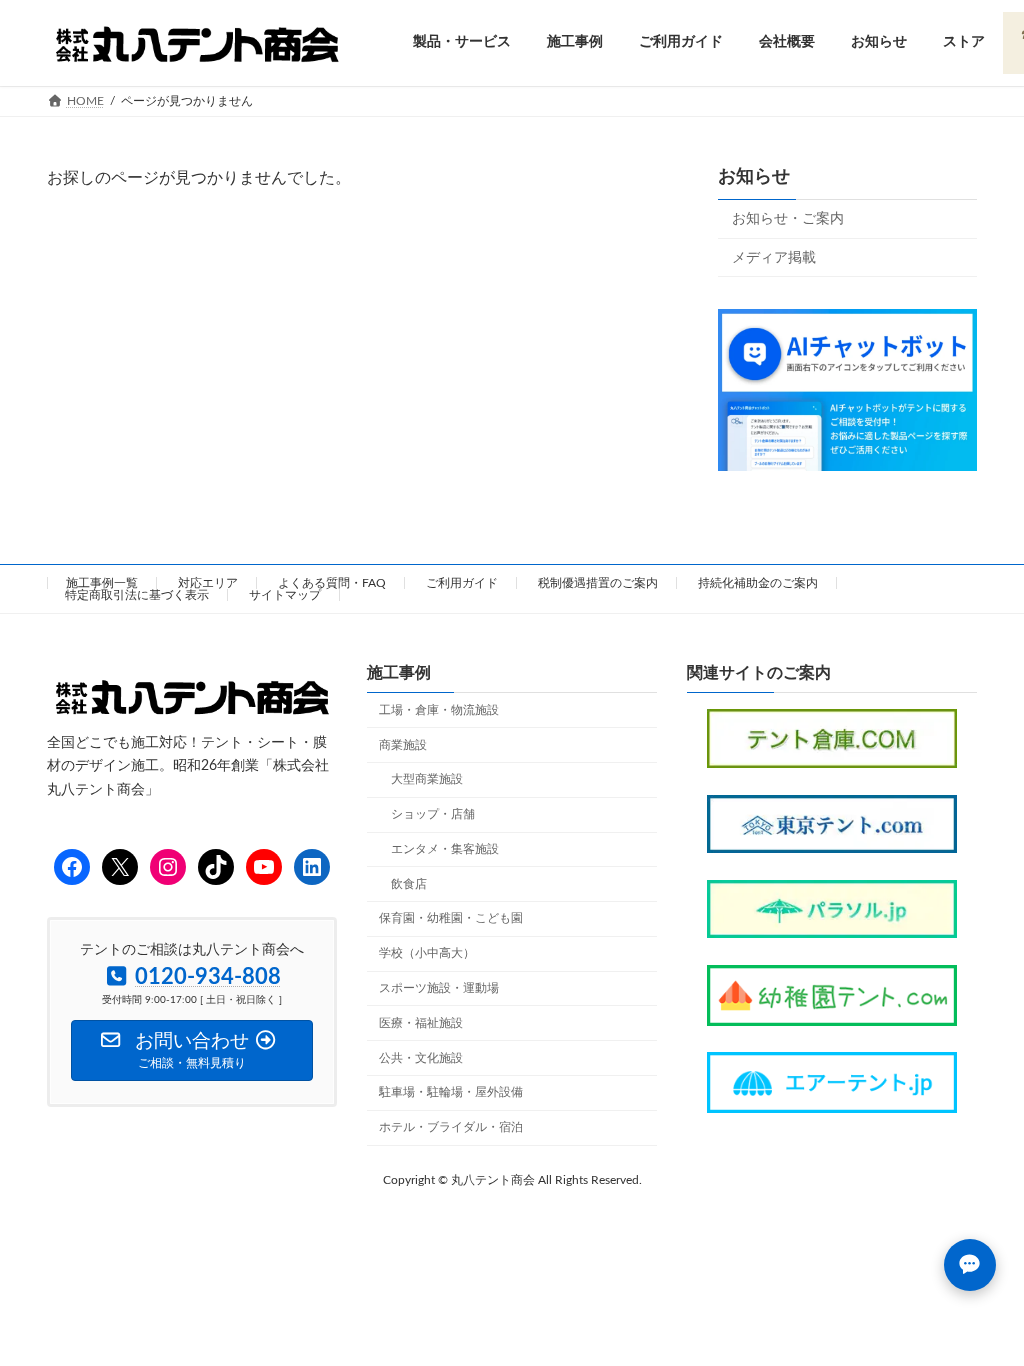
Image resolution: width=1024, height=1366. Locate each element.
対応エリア (208, 583)
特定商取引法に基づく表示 (137, 595)
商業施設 (403, 745)
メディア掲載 (774, 257)
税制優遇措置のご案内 (598, 583)
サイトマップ (285, 595)
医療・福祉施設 (421, 1023)
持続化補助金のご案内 (758, 583)
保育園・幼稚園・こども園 (451, 919)
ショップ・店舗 (433, 814)
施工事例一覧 (102, 583)
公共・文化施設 (421, 1058)
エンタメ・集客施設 (445, 849)
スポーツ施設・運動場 (439, 988)
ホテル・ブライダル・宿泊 (451, 1127)
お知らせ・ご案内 (788, 219)
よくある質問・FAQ (332, 583)
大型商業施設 (427, 780)
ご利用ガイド (462, 583)
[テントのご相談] (970, 1265)
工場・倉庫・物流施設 (439, 710)
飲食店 (409, 884)
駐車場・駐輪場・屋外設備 (451, 1093)
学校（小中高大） (427, 953)
